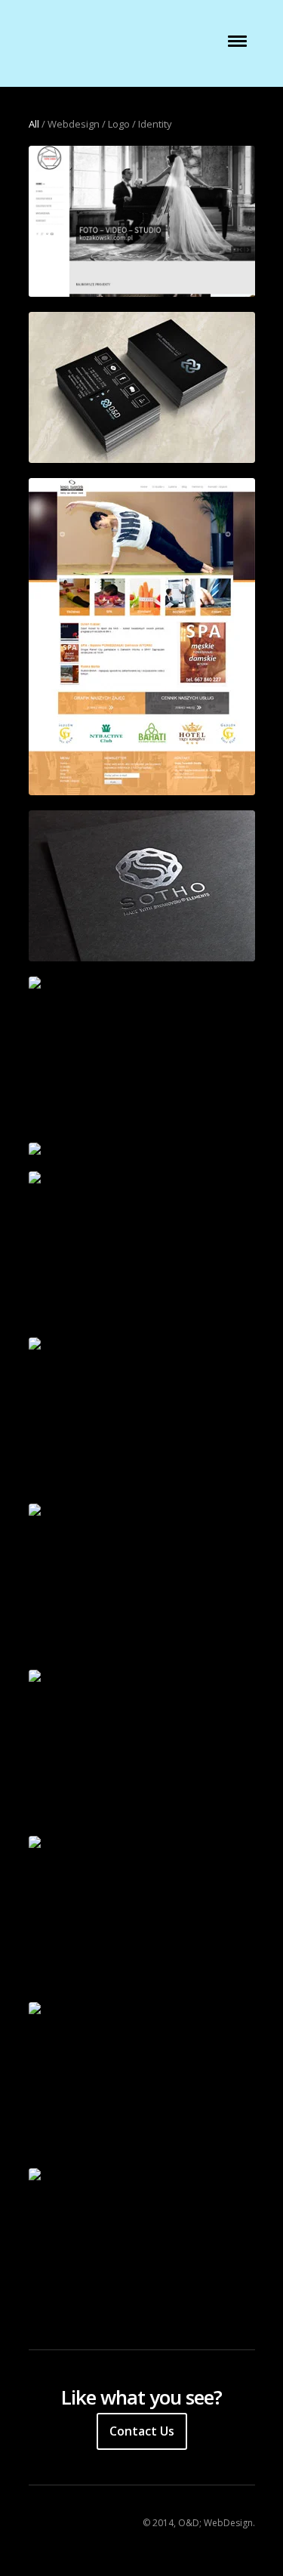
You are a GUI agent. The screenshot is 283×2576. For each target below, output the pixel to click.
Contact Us (142, 2431)
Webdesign (74, 124)
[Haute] (142, 1677)
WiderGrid (92, 50)
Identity (155, 124)
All (34, 124)
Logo (119, 124)
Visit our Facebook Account (38, 2523)
